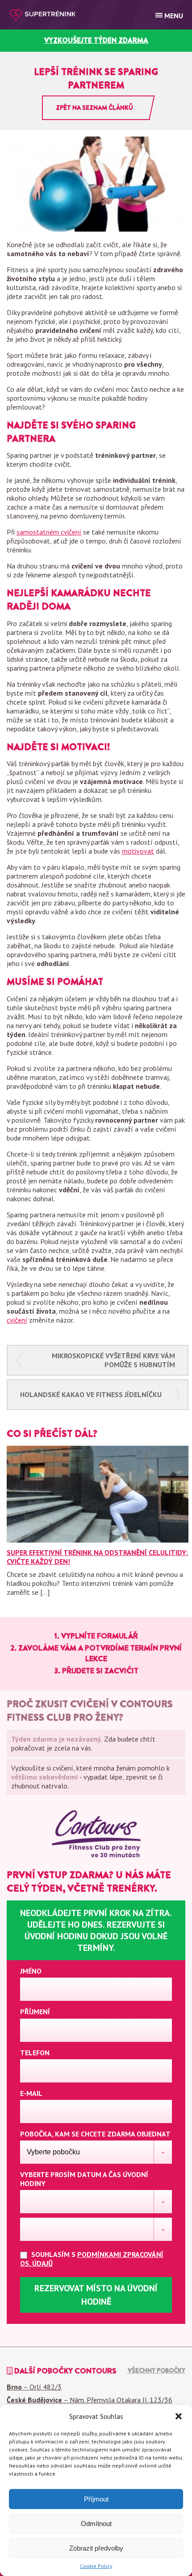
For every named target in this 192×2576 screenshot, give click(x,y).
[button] (179, 2416)
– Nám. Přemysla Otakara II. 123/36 (90, 2400)
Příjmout (96, 2499)
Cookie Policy (96, 2566)
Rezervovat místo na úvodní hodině (96, 2295)
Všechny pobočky (157, 2370)
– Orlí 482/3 (34, 2387)
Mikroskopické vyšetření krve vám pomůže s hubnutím (113, 1360)
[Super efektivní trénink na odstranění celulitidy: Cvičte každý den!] (98, 1540)
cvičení (17, 1320)
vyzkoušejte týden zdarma (96, 40)
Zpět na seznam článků (94, 108)
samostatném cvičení (49, 532)
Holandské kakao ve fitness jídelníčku (91, 1394)
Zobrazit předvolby (96, 2548)
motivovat (138, 851)
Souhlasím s (92, 2259)
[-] (42, 15)
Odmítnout (96, 2524)
